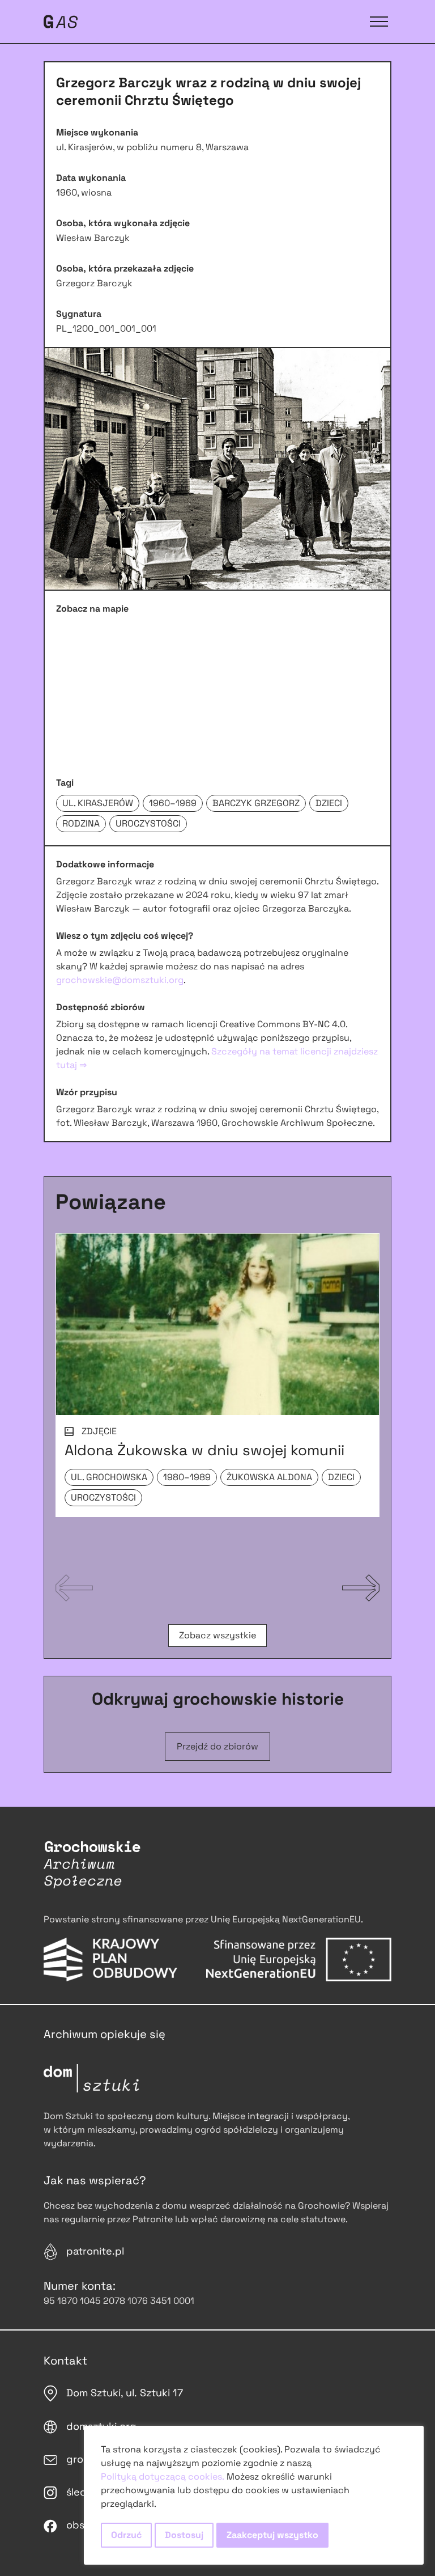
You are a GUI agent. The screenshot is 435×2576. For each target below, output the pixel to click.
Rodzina (81, 823)
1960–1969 (173, 803)
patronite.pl (95, 2251)
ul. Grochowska (109, 1477)
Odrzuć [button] (126, 2535)
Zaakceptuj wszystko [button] (272, 2535)
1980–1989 (187, 1477)
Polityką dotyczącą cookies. (163, 2477)
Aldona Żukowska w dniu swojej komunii (204, 1450)
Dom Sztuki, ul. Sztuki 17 (125, 2393)
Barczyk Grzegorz (256, 803)
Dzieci (329, 803)
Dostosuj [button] (184, 2535)
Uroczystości (148, 823)
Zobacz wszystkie (217, 1635)
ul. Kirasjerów (98, 803)
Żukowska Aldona (269, 1477)
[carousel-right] (361, 1588)
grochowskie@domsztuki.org (120, 980)
